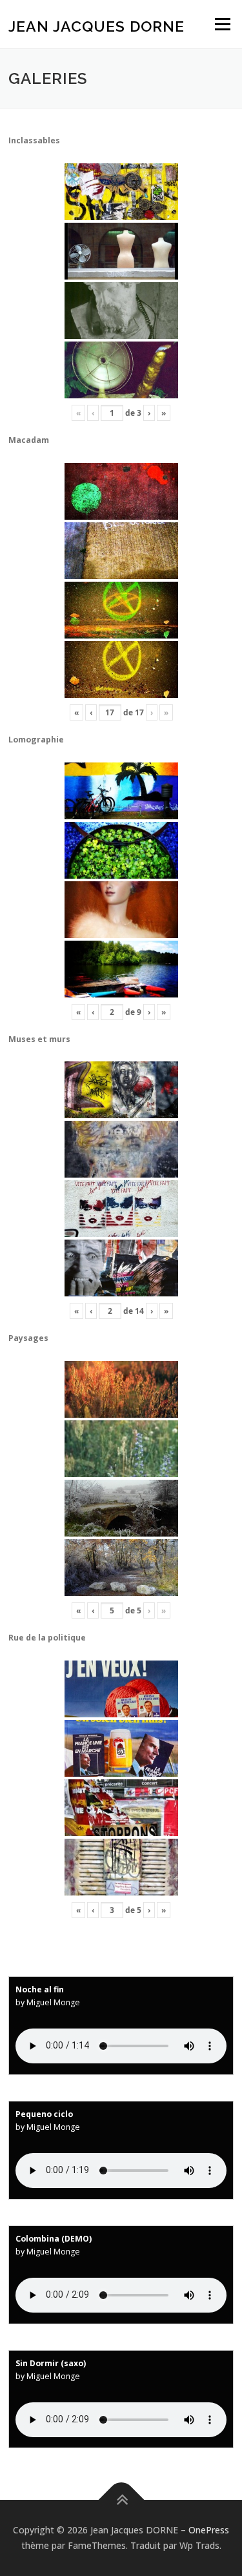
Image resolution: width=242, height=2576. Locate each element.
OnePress (209, 2530)
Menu (222, 24)
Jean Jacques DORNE (96, 26)
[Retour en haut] (121, 2500)
